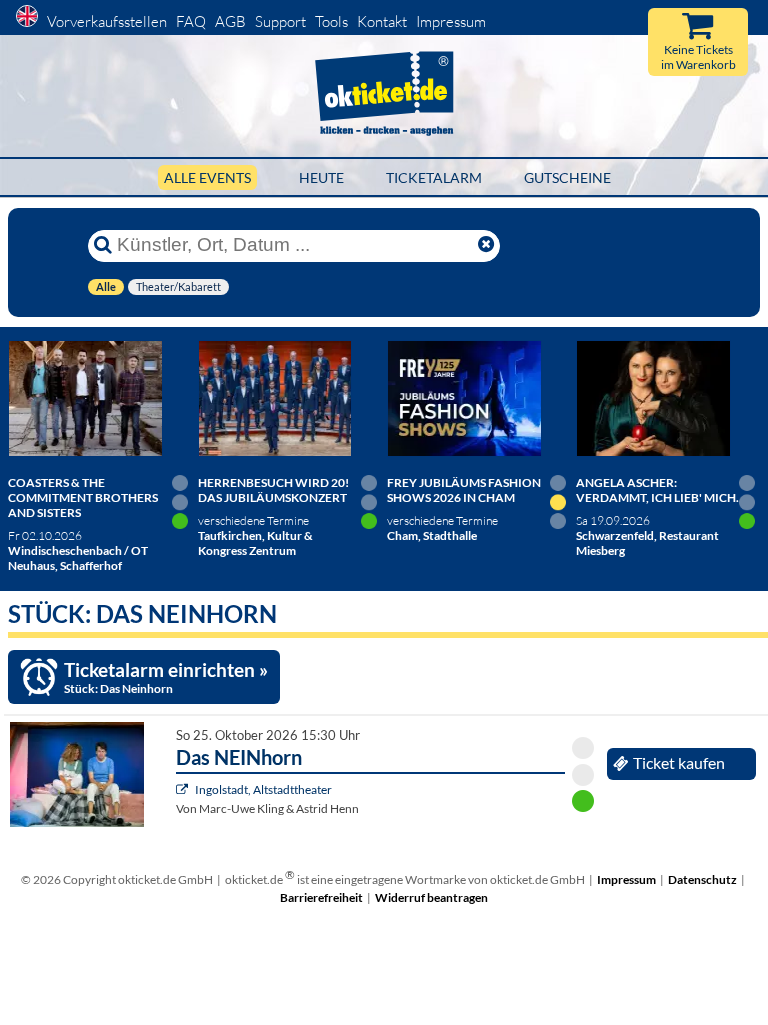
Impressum (451, 21)
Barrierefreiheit (321, 897)
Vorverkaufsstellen (107, 21)
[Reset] (486, 245)
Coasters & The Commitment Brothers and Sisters (83, 497)
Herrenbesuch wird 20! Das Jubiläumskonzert (273, 490)
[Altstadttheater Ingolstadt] (184, 789)
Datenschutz (702, 879)
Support (280, 21)
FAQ (191, 21)
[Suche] (103, 245)
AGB (230, 21)
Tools (331, 21)
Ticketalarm (434, 177)
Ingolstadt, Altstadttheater (263, 789)
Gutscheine (567, 177)
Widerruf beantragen (431, 897)
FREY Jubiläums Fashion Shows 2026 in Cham (464, 490)
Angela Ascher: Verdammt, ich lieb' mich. (657, 490)
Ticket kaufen (679, 763)
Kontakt (382, 21)
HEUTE (321, 177)
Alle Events (207, 177)
